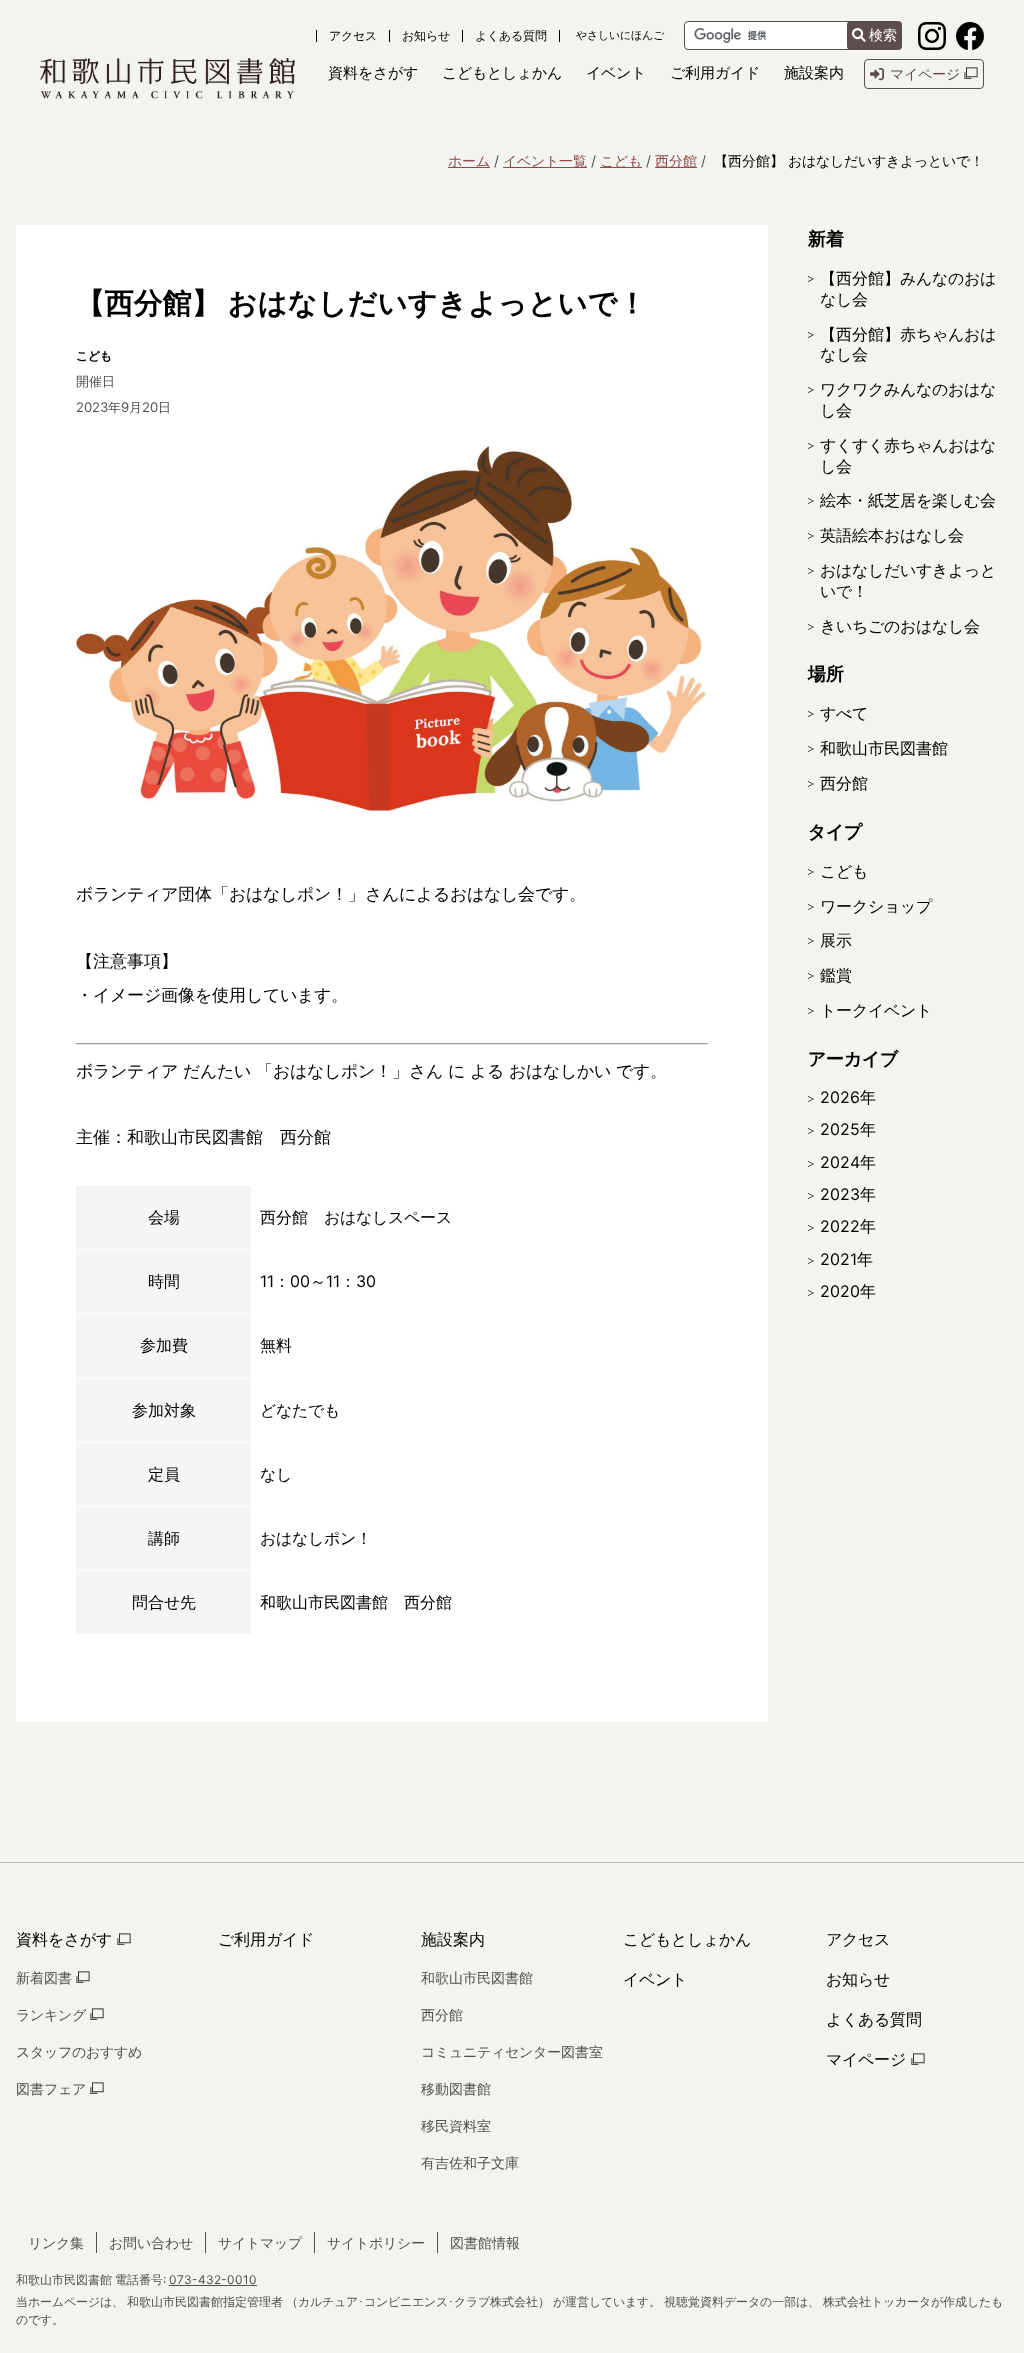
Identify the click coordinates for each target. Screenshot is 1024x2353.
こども (621, 160)
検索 (883, 35)
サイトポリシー (376, 2242)
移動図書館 (456, 2088)
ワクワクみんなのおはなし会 (908, 399)
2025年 (848, 1129)
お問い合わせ (151, 2242)
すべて (844, 713)
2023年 (848, 1194)
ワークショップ (876, 906)
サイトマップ (260, 2242)
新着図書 (46, 1977)
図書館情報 (485, 2242)
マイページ (868, 2059)
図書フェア (53, 2088)
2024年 (848, 1162)
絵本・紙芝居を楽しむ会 (908, 500)
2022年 (848, 1226)
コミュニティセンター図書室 (512, 2051)
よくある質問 (511, 36)
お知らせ (426, 36)
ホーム (469, 160)
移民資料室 (456, 2125)
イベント (655, 1979)
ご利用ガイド (266, 1939)
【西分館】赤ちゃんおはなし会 (908, 344)
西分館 (676, 160)
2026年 (848, 1097)
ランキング (53, 2014)
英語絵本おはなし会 (892, 535)
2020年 (848, 1291)
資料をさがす (66, 1939)
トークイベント (876, 1010)
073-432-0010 (213, 2279)
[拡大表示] (392, 631)
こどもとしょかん (687, 1939)
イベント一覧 (545, 160)
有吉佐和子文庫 (470, 2162)
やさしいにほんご (620, 35)
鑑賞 (836, 975)
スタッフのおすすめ (79, 2051)
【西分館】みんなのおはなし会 (908, 288)
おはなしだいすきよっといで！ (908, 580)
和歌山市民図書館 (884, 748)
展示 (836, 940)
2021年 (846, 1259)
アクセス (353, 36)
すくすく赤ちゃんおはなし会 (908, 455)
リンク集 (56, 2242)
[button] (373, 73)
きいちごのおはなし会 (900, 626)
